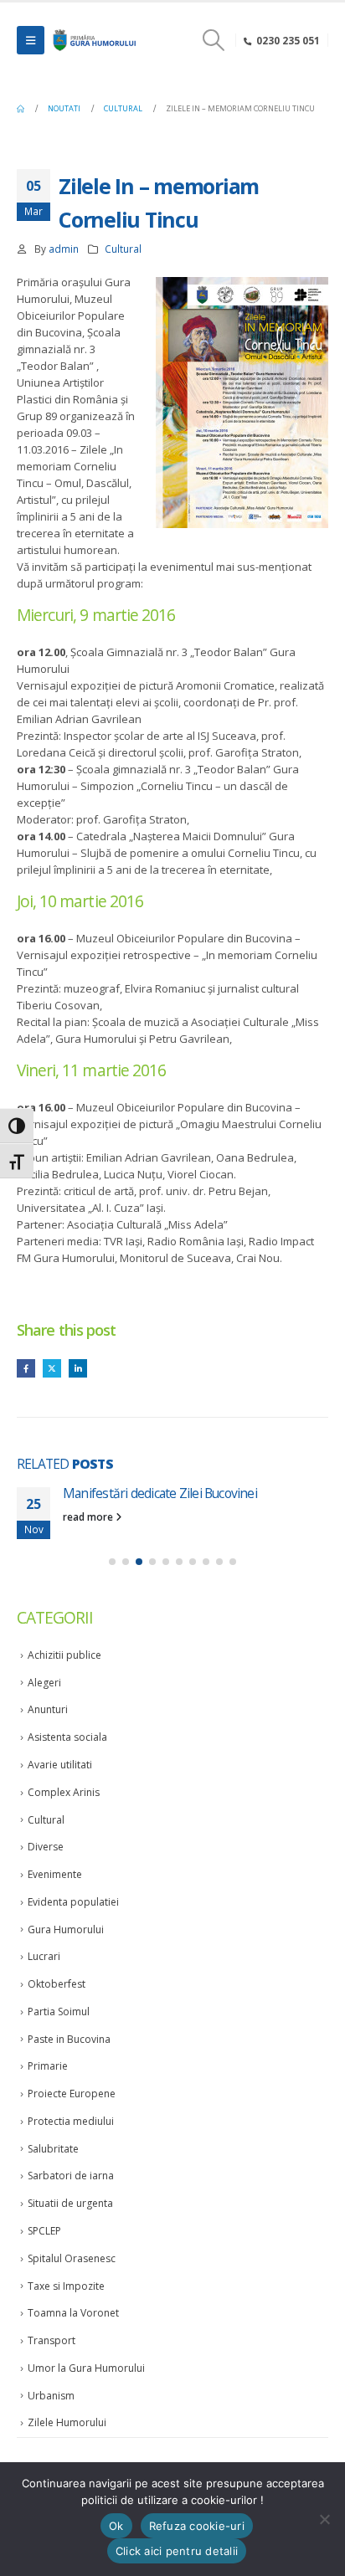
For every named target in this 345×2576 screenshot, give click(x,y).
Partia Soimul (59, 2012)
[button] (31, 40)
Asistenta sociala (67, 1737)
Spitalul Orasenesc (72, 2258)
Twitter (52, 1368)
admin (64, 249)
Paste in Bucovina (69, 2039)
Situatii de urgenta (70, 2203)
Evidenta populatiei (73, 1902)
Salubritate (53, 2149)
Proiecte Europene (72, 2094)
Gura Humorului (66, 1929)
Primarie (48, 2066)
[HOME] (21, 109)
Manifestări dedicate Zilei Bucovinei (160, 1493)
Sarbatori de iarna (71, 2176)
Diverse (46, 1847)
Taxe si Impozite (66, 2286)
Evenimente (55, 1874)
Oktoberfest (57, 1984)
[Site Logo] (93, 40)
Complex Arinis (64, 1792)
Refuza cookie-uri (197, 2526)
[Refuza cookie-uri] (324, 2519)
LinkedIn (78, 1368)
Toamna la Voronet (73, 2313)
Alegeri (44, 1683)
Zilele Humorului (67, 2422)
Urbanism (51, 2396)
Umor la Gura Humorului (86, 2368)
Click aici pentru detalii (177, 2551)
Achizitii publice (64, 1655)
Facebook (26, 1368)
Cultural (123, 249)
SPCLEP (44, 2231)
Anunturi (48, 1709)
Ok (116, 2526)
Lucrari (44, 1956)
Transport (51, 2340)
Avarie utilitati (60, 1765)
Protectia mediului (71, 2121)
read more (89, 1516)
